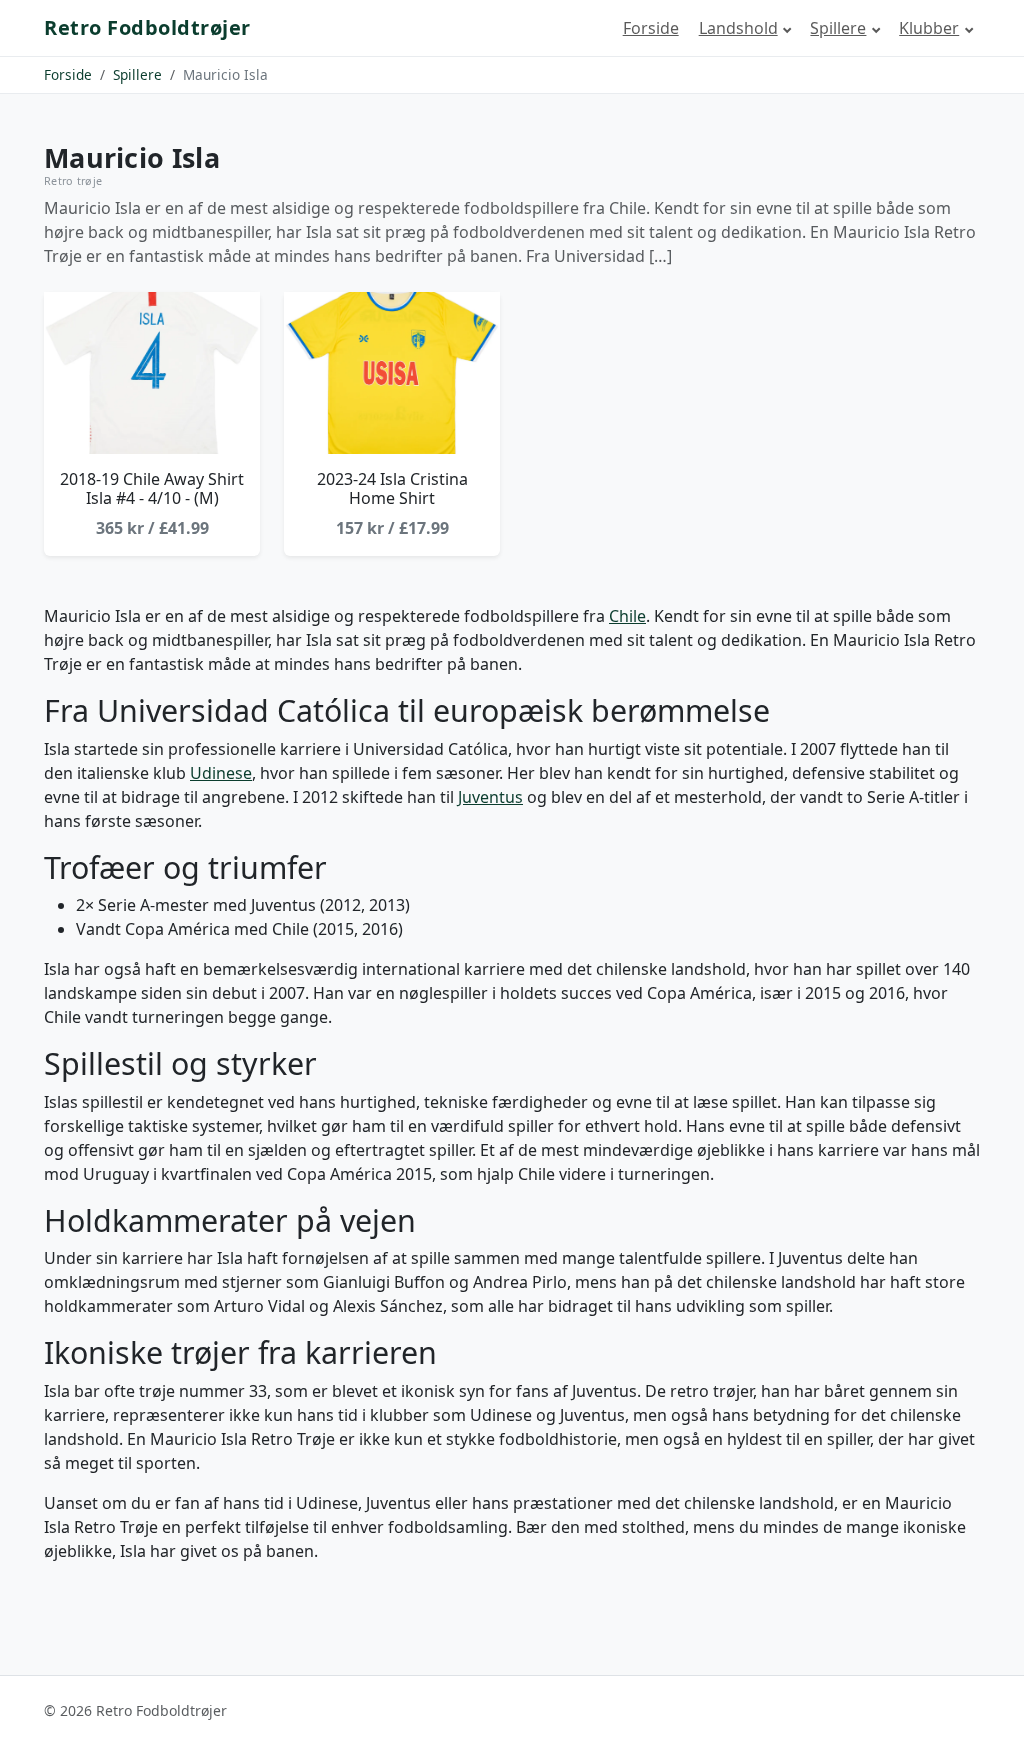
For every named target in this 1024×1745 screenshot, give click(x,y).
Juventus (490, 797)
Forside (651, 28)
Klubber (929, 28)
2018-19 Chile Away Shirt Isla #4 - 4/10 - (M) (152, 488)
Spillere (838, 28)
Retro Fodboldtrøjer (147, 27)
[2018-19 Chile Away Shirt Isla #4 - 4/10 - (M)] (152, 373)
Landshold (738, 28)
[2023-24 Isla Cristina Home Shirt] (392, 373)
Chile (627, 616)
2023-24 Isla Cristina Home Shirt (392, 488)
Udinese (221, 773)
